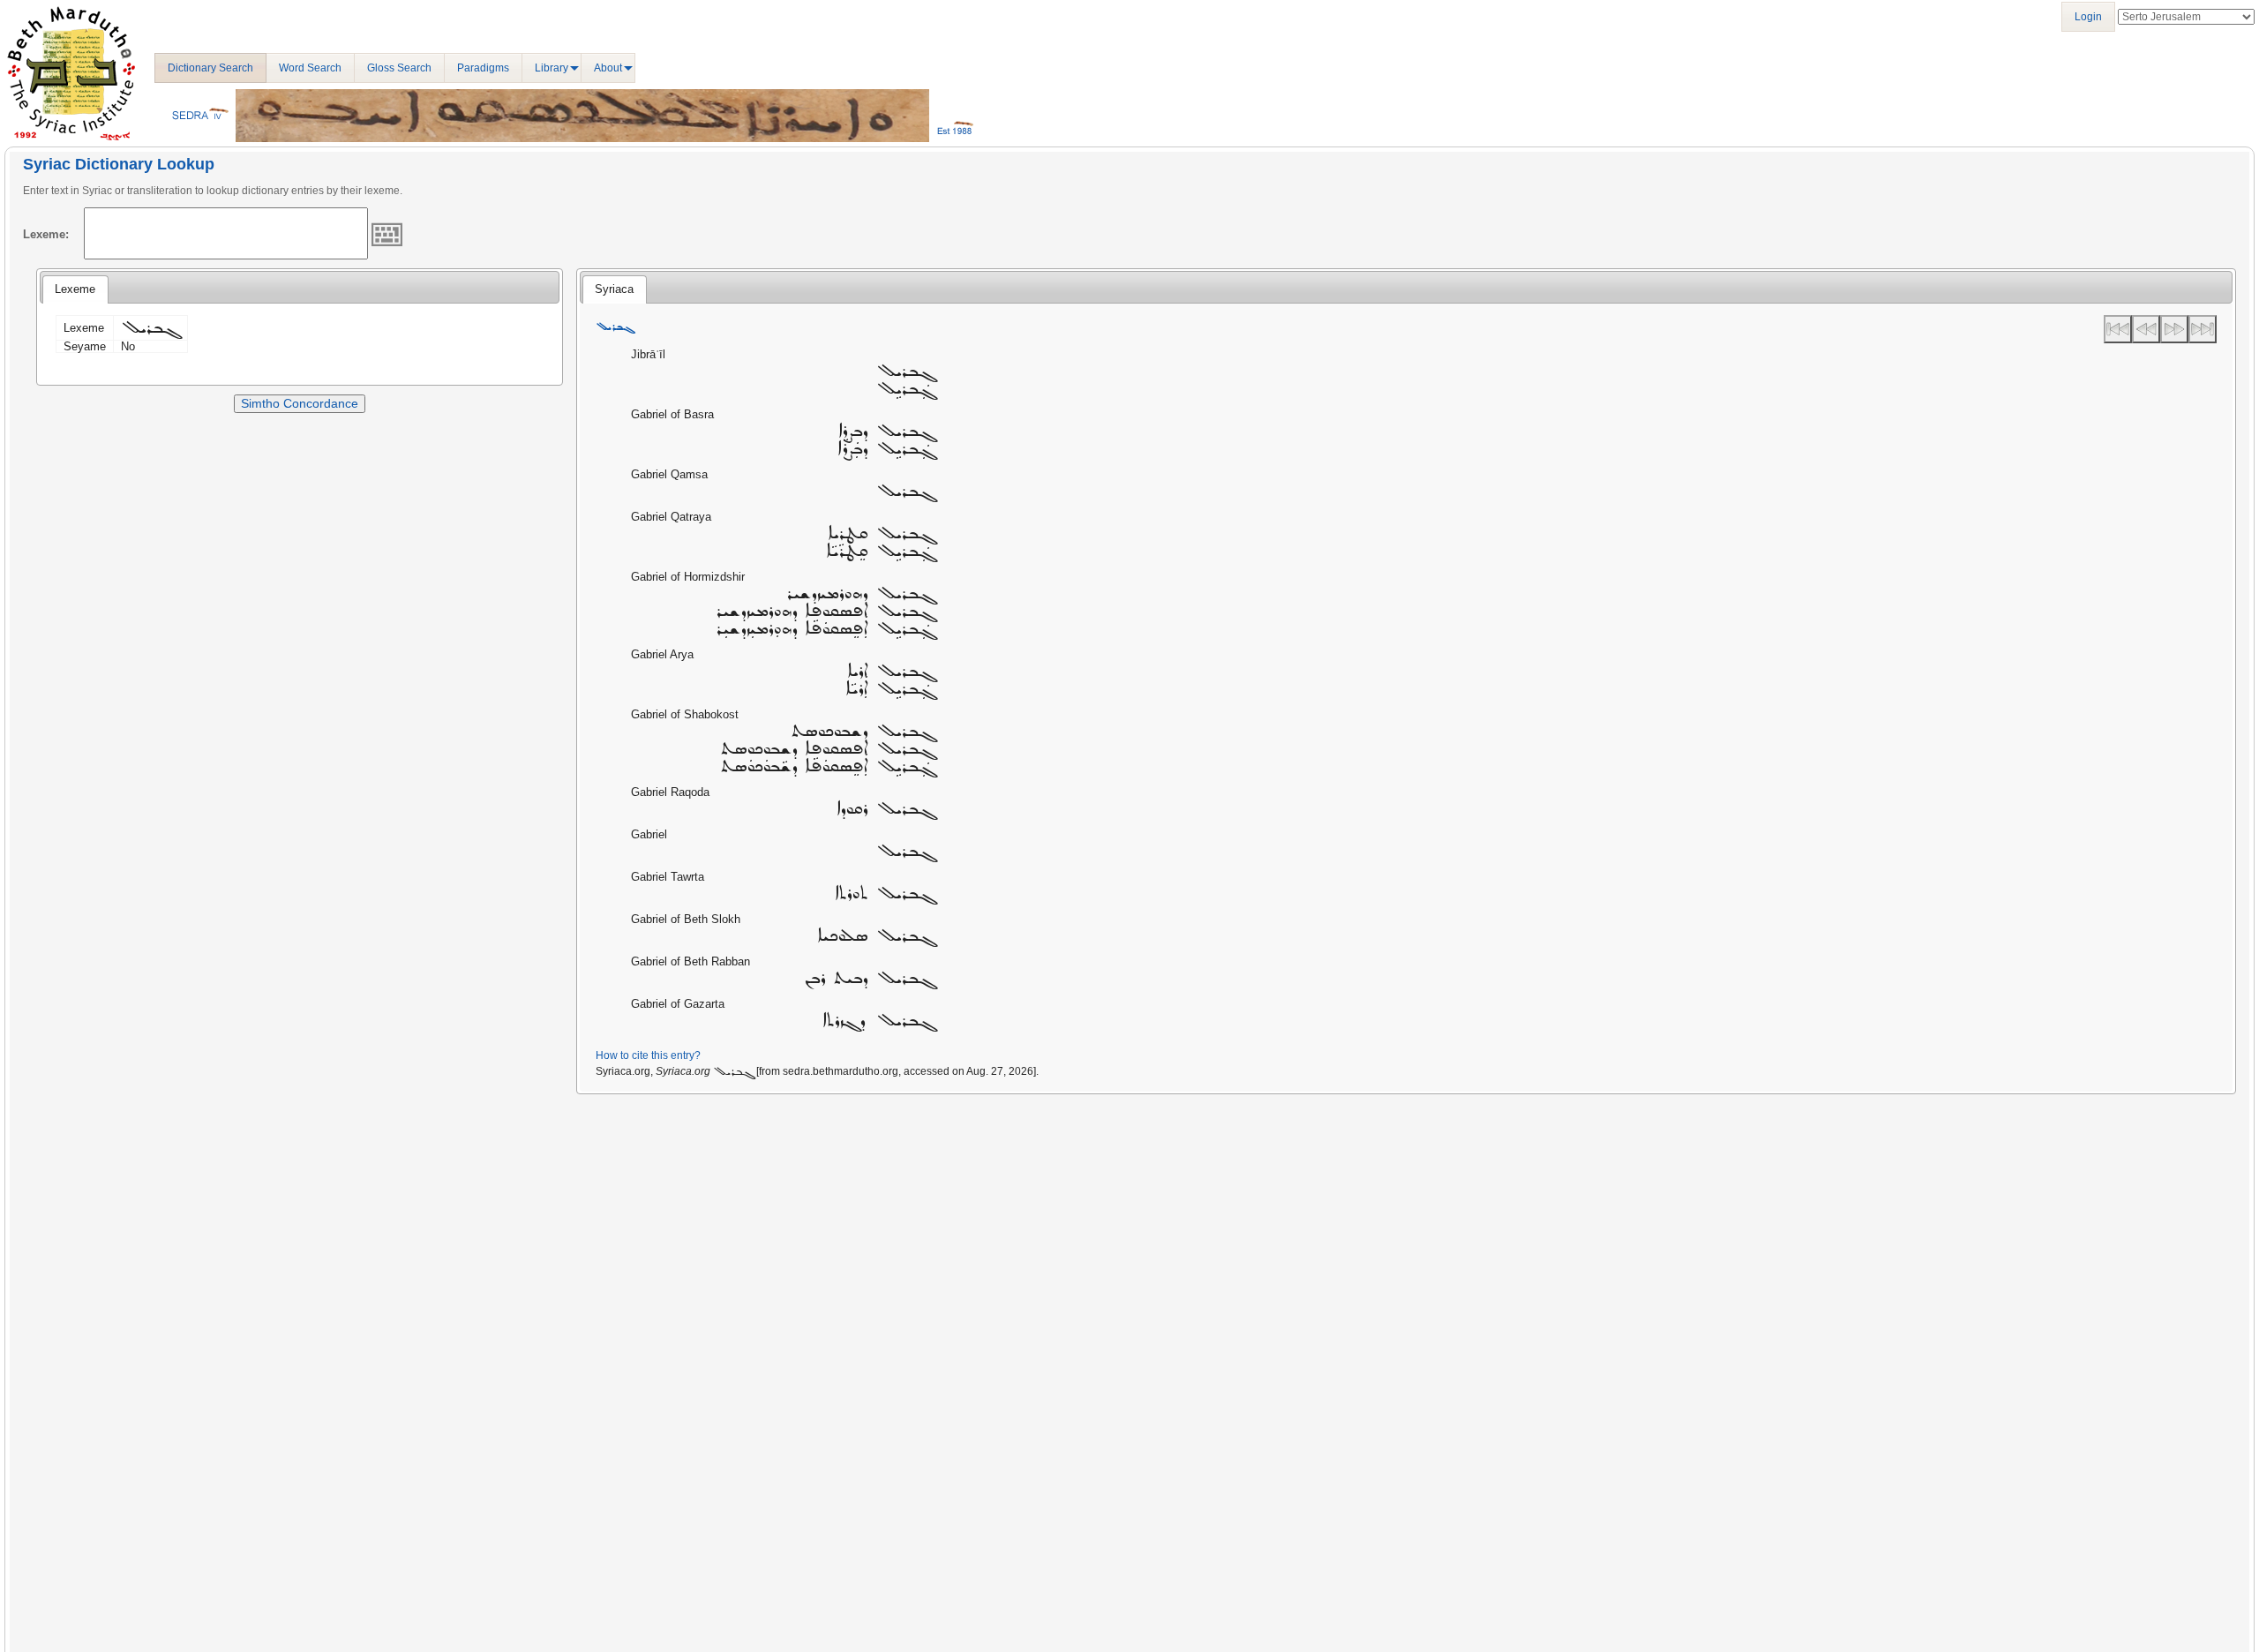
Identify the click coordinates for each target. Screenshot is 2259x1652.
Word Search (310, 68)
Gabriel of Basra (672, 414)
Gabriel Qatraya (671, 517)
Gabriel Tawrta (668, 877)
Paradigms (483, 68)
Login (2088, 17)
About (608, 68)
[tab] (75, 289)
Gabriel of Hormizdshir (688, 577)
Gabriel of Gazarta (678, 1004)
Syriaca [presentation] (614, 289)
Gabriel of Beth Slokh (686, 919)
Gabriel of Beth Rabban (690, 961)
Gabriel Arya (662, 654)
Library (552, 68)
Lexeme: (46, 234)
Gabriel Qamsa (669, 474)
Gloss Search (399, 68)
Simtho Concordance (300, 403)
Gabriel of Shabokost (685, 714)
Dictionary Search (210, 68)
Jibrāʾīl (648, 354)
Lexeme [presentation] (75, 289)
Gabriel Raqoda (670, 792)
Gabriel (649, 834)
